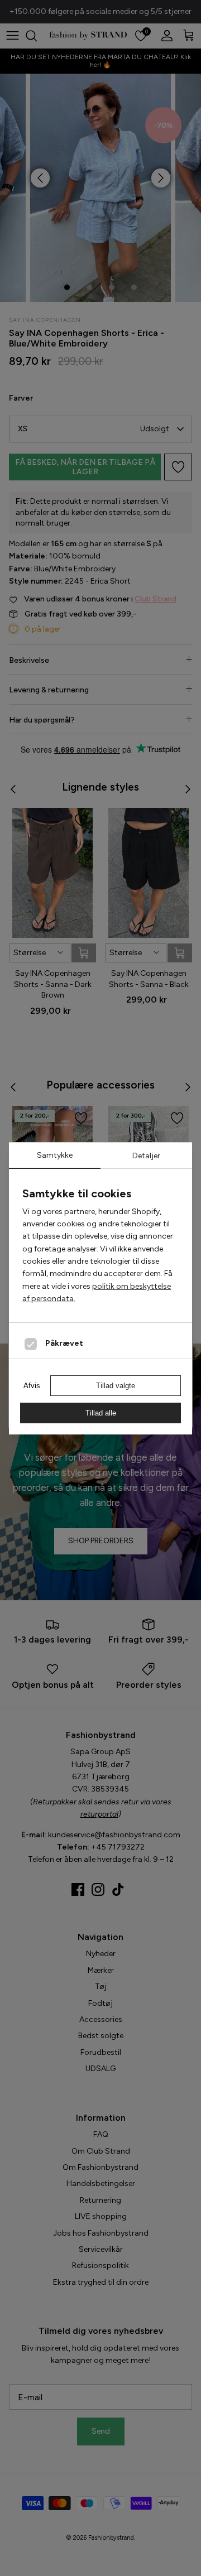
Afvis (32, 1386)
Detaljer (146, 1156)
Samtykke (55, 1155)
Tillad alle (101, 1413)
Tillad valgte (116, 1386)
